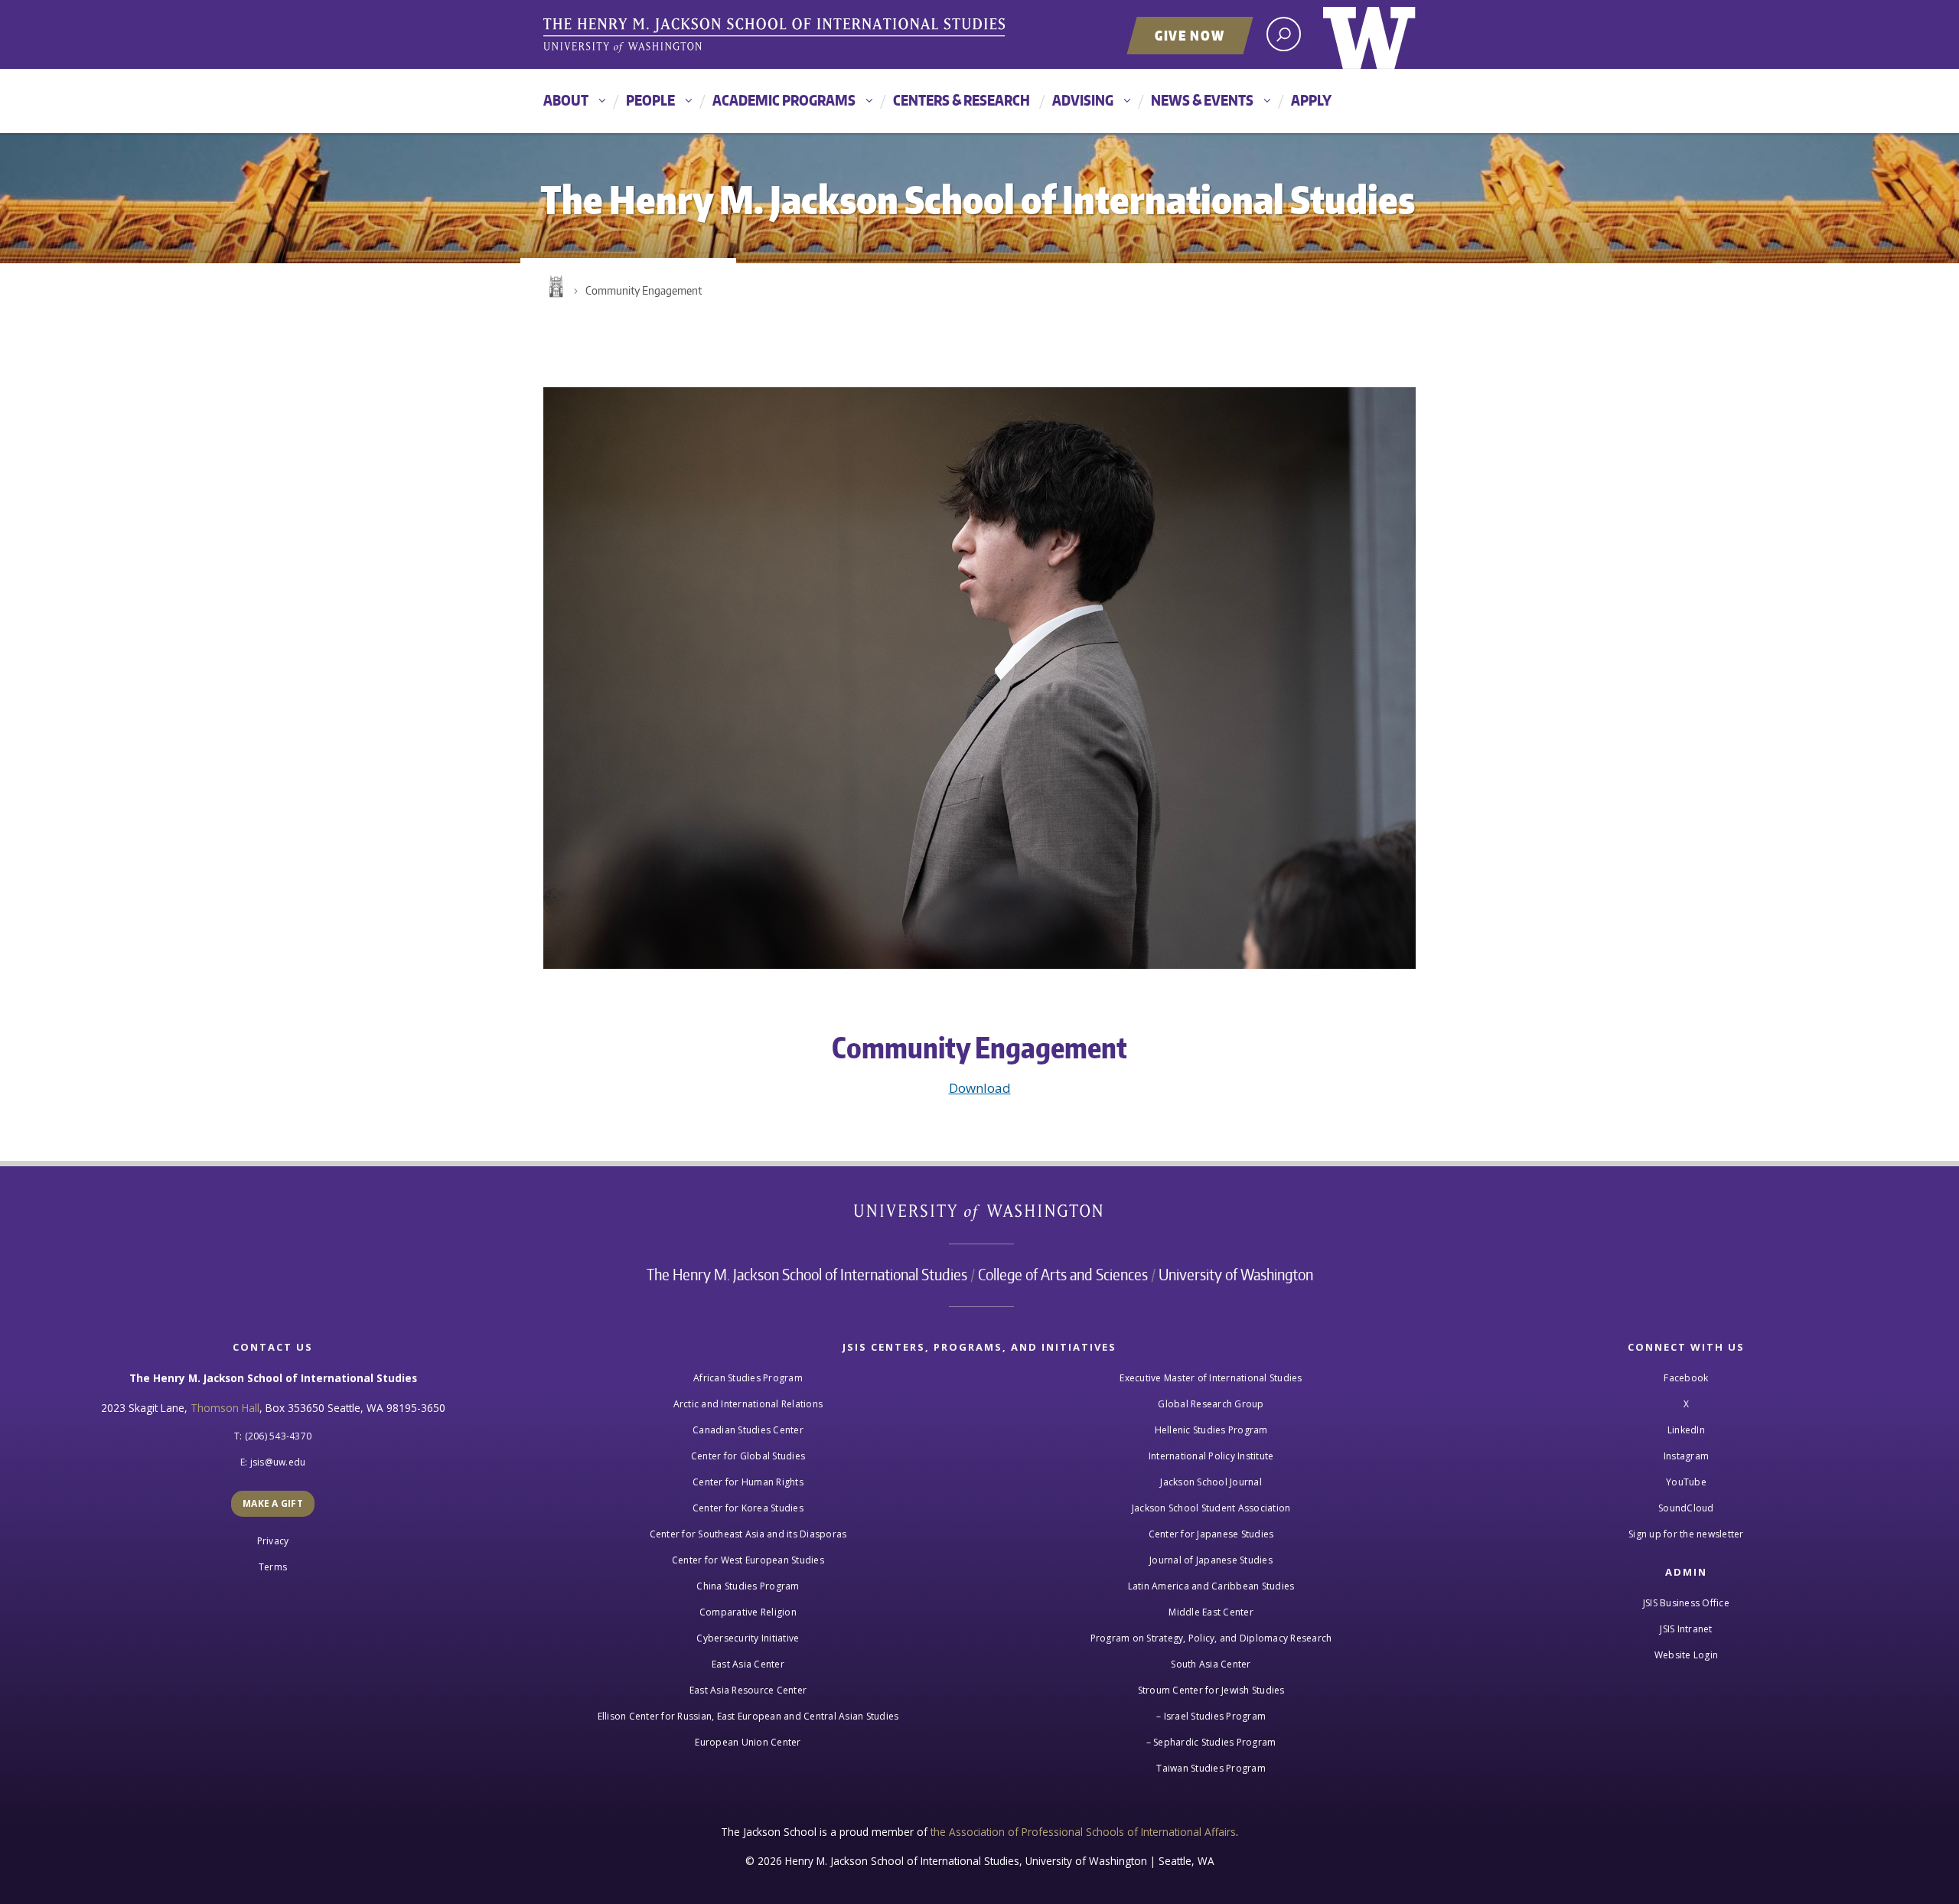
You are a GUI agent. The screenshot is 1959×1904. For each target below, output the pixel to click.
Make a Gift (273, 1503)
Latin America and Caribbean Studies (1211, 1586)
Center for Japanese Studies (1211, 1534)
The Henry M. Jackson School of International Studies (807, 1274)
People (650, 100)
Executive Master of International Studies (1211, 1378)
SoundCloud (1686, 1508)
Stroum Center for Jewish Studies (1211, 1690)
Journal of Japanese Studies (1211, 1560)
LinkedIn (1686, 1430)
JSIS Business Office (1686, 1603)
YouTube (1686, 1482)
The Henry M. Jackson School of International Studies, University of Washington (777, 36)
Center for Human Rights (748, 1482)
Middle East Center (1211, 1612)
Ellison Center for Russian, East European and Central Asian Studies (748, 1716)
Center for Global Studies (748, 1456)
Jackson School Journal (1211, 1482)
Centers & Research (962, 100)
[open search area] (1284, 34)
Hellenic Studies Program (1211, 1430)
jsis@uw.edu (278, 1462)
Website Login (1686, 1655)
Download (980, 1088)
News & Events (1202, 100)
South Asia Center (1211, 1664)
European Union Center (748, 1742)
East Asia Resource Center (748, 1690)
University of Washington (1369, 34)
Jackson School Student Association (1211, 1508)
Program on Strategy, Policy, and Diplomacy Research (1211, 1638)
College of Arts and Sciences (1063, 1274)
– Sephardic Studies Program (1211, 1742)
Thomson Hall (225, 1408)
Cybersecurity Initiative (748, 1638)
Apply (1311, 100)
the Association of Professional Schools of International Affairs (1083, 1832)
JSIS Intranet (1686, 1629)
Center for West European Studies (748, 1560)
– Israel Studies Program (1211, 1716)
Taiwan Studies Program (1211, 1768)
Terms (273, 1567)
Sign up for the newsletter (1686, 1534)
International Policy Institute (1211, 1456)
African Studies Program (748, 1378)
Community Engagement (644, 290)
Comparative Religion (748, 1612)
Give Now (1190, 35)
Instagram (1686, 1456)
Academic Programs (784, 100)
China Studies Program (748, 1586)
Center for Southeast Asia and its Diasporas (748, 1534)
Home (555, 287)
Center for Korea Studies (748, 1508)
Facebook (1686, 1378)
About (566, 100)
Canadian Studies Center (748, 1430)
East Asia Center (748, 1664)
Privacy (273, 1541)
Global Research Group (1211, 1404)
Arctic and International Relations (748, 1404)
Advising (1083, 100)
